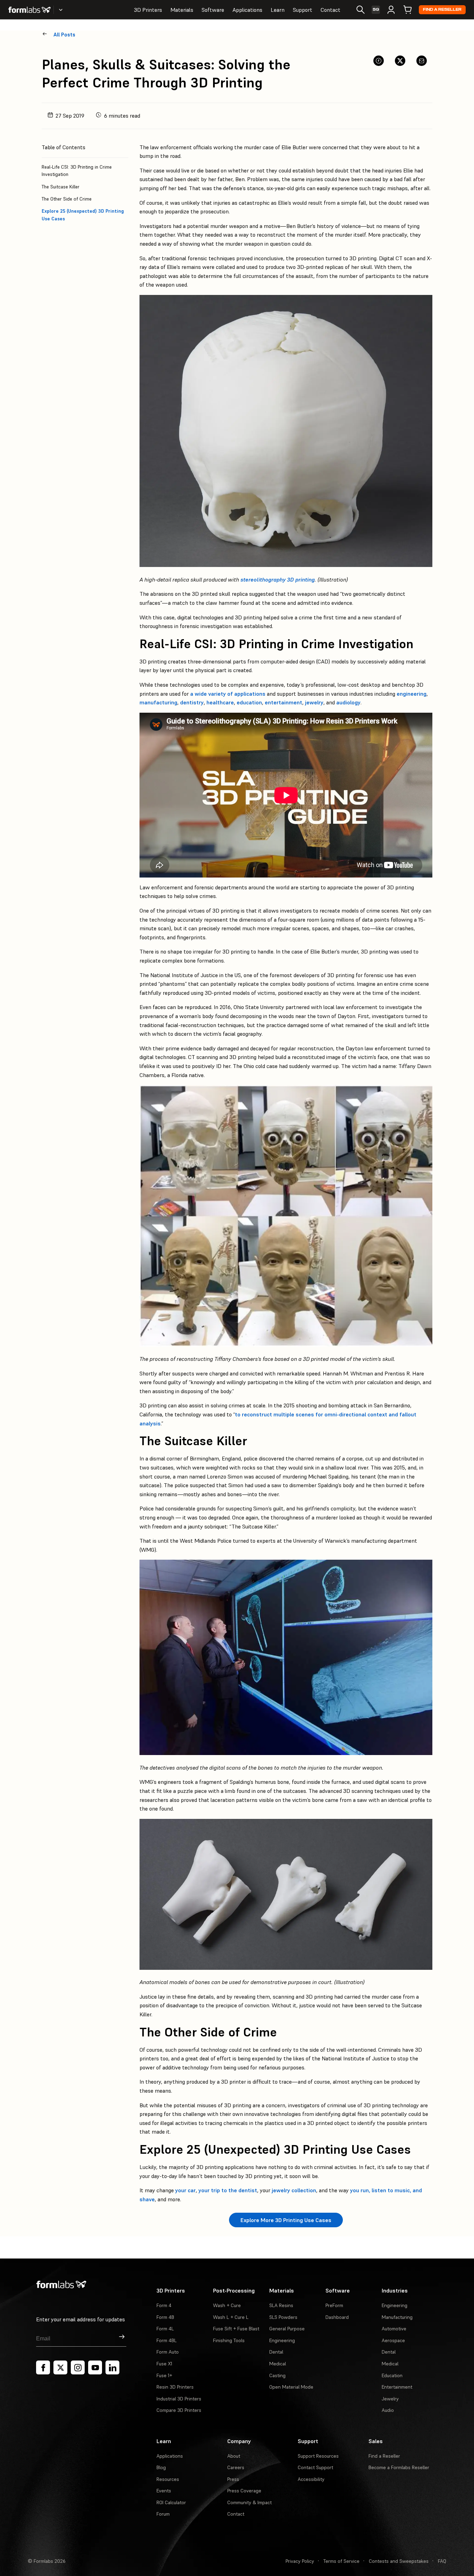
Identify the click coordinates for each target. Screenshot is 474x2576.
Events (164, 2491)
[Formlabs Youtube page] (95, 2367)
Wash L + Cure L (231, 2317)
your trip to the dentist (227, 2190)
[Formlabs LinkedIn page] (112, 2367)
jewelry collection (293, 2190)
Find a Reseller (442, 10)
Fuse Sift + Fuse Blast (236, 2329)
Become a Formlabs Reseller (399, 2467)
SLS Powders (283, 2317)
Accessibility (311, 2479)
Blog (161, 2467)
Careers (236, 2467)
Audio (388, 2410)
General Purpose (287, 2329)
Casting (277, 2375)
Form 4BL (167, 2340)
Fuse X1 (164, 2364)
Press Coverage (244, 2491)
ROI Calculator (171, 2502)
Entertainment (397, 2387)
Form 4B (165, 2317)
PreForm (334, 2305)
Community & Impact (249, 2502)
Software (213, 10)
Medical (278, 2364)
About (234, 2456)
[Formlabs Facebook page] (43, 2367)
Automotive (394, 2329)
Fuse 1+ (164, 2375)
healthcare (220, 702)
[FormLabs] (29, 10)
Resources (168, 2479)
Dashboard (337, 2317)
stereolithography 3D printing (278, 579)
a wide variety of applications (228, 694)
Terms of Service (341, 2561)
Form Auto (168, 2352)
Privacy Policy (300, 2561)
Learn (278, 10)
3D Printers (148, 10)
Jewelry (390, 2399)
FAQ (442, 2561)
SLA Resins (281, 2305)
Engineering (282, 2340)
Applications (247, 10)
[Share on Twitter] (400, 61)
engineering (412, 694)
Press (233, 2479)
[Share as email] (422, 61)
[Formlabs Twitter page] (60, 2367)
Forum (163, 2514)
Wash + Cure (227, 2305)
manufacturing (158, 702)
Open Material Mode (291, 2387)
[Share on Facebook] (379, 61)
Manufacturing (397, 2317)
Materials (182, 10)
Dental (276, 2352)
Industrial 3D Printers (179, 2399)
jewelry (314, 702)
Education (392, 2375)
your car (185, 2190)
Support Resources (318, 2456)
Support (303, 10)
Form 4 (164, 2305)
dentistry (192, 702)
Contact (331, 10)
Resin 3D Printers (175, 2387)
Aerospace (393, 2340)
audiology (348, 702)
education (249, 702)
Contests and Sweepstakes (399, 2561)
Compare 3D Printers (179, 2410)
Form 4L (165, 2329)
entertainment (283, 702)
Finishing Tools (229, 2340)
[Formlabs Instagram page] (78, 2367)
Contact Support (315, 2467)
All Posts (64, 35)
